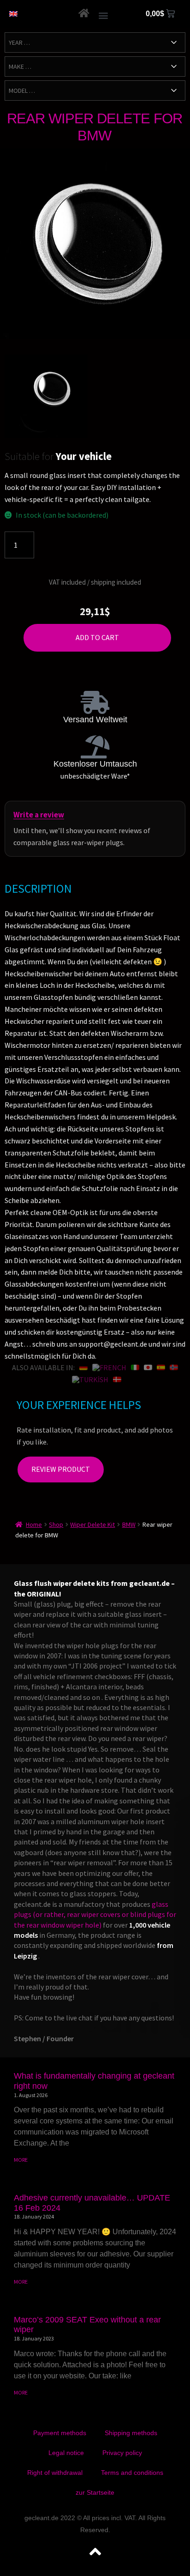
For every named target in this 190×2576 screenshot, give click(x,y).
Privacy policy (122, 2453)
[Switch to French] (109, 1367)
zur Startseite (95, 2492)
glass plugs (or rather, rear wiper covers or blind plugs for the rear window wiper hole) (95, 1914)
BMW (129, 1524)
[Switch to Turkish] (90, 1379)
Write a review (39, 815)
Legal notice (66, 2453)
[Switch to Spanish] (161, 1367)
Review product (61, 1469)
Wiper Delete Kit (92, 1524)
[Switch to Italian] (135, 1367)
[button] (103, 15)
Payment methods (60, 2433)
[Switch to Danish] (117, 1379)
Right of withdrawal (55, 2473)
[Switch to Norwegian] (174, 1367)
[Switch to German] (83, 1367)
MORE (21, 2160)
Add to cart (97, 637)
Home (34, 1524)
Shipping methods (131, 2433)
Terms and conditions (132, 2473)
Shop (56, 1524)
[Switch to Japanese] (148, 1367)
